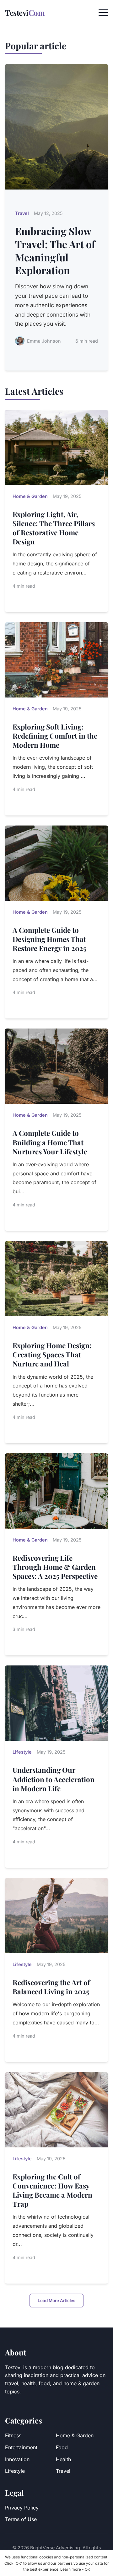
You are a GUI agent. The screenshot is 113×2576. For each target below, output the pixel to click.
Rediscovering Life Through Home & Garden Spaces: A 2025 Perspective (55, 1567)
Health (63, 2459)
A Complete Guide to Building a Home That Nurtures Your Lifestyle (50, 1142)
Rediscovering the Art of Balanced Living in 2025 (51, 1987)
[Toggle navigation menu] (103, 13)
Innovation (17, 2459)
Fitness (13, 2435)
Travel (63, 2471)
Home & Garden (75, 2435)
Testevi (25, 13)
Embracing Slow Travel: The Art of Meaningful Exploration (55, 250)
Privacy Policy (22, 2508)
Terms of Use (21, 2519)
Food (62, 2447)
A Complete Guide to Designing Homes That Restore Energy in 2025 (49, 939)
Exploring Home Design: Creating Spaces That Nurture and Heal (52, 1355)
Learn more (71, 2569)
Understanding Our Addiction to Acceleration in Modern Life (54, 1779)
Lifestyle (15, 2471)
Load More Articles (56, 2301)
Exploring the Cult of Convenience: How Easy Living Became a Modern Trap (52, 2190)
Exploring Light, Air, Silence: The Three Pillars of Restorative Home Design (54, 528)
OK (87, 2569)
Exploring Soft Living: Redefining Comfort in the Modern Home (55, 736)
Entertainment (21, 2447)
